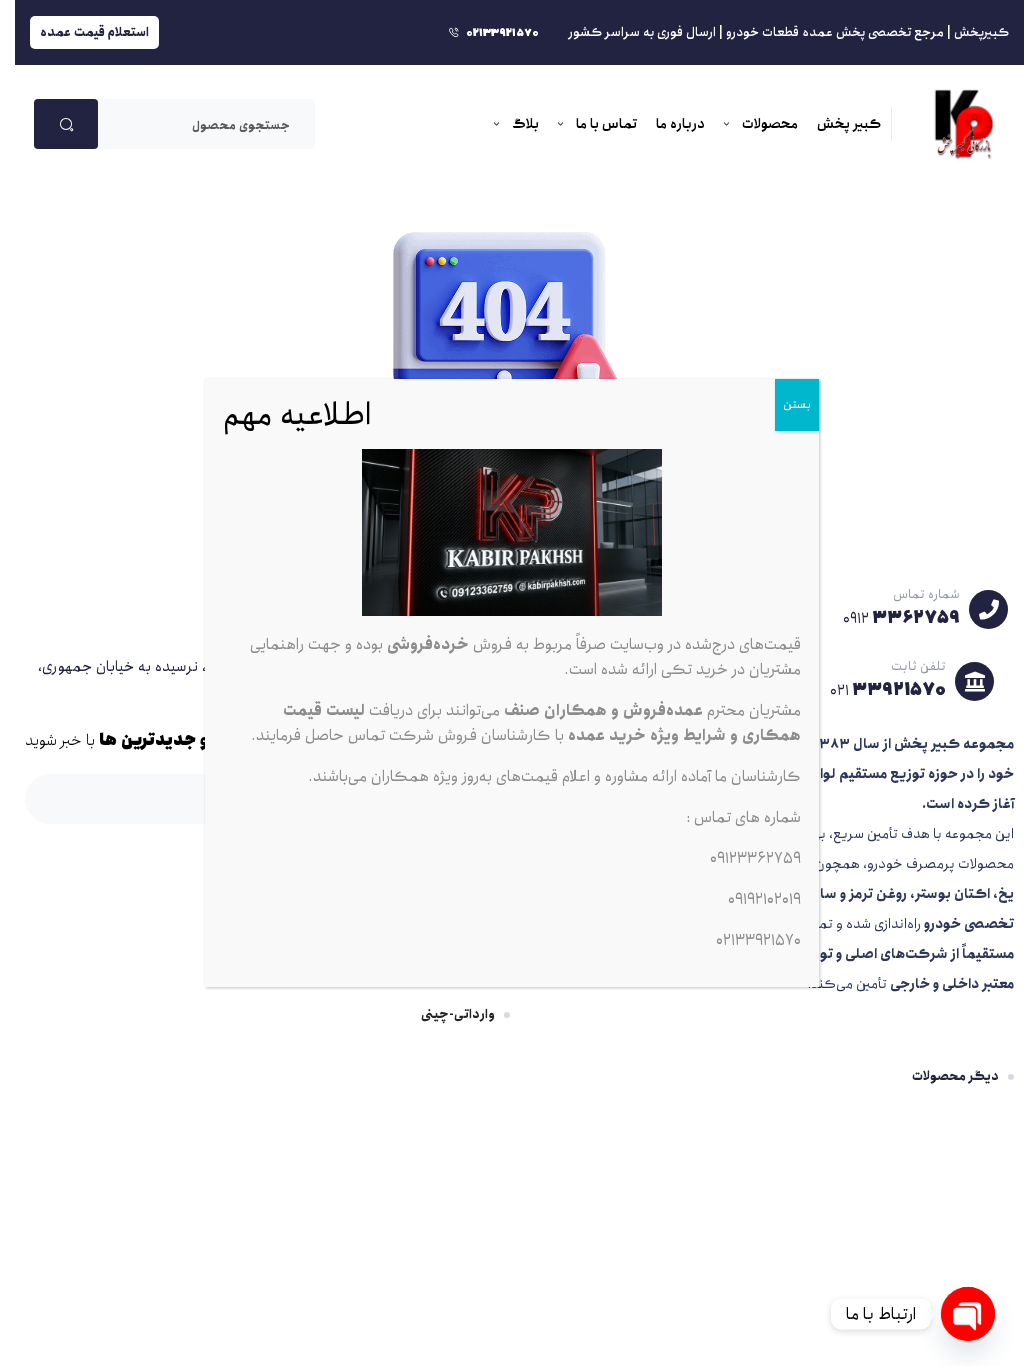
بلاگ (525, 124)
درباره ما (680, 124)
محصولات (770, 124)
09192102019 (764, 899)
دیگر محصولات (955, 1076)
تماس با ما (606, 124)
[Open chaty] (968, 1314)
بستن (797, 404)
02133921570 (758, 940)
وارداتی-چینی (458, 1014)
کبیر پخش (849, 124)
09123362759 (755, 858)
